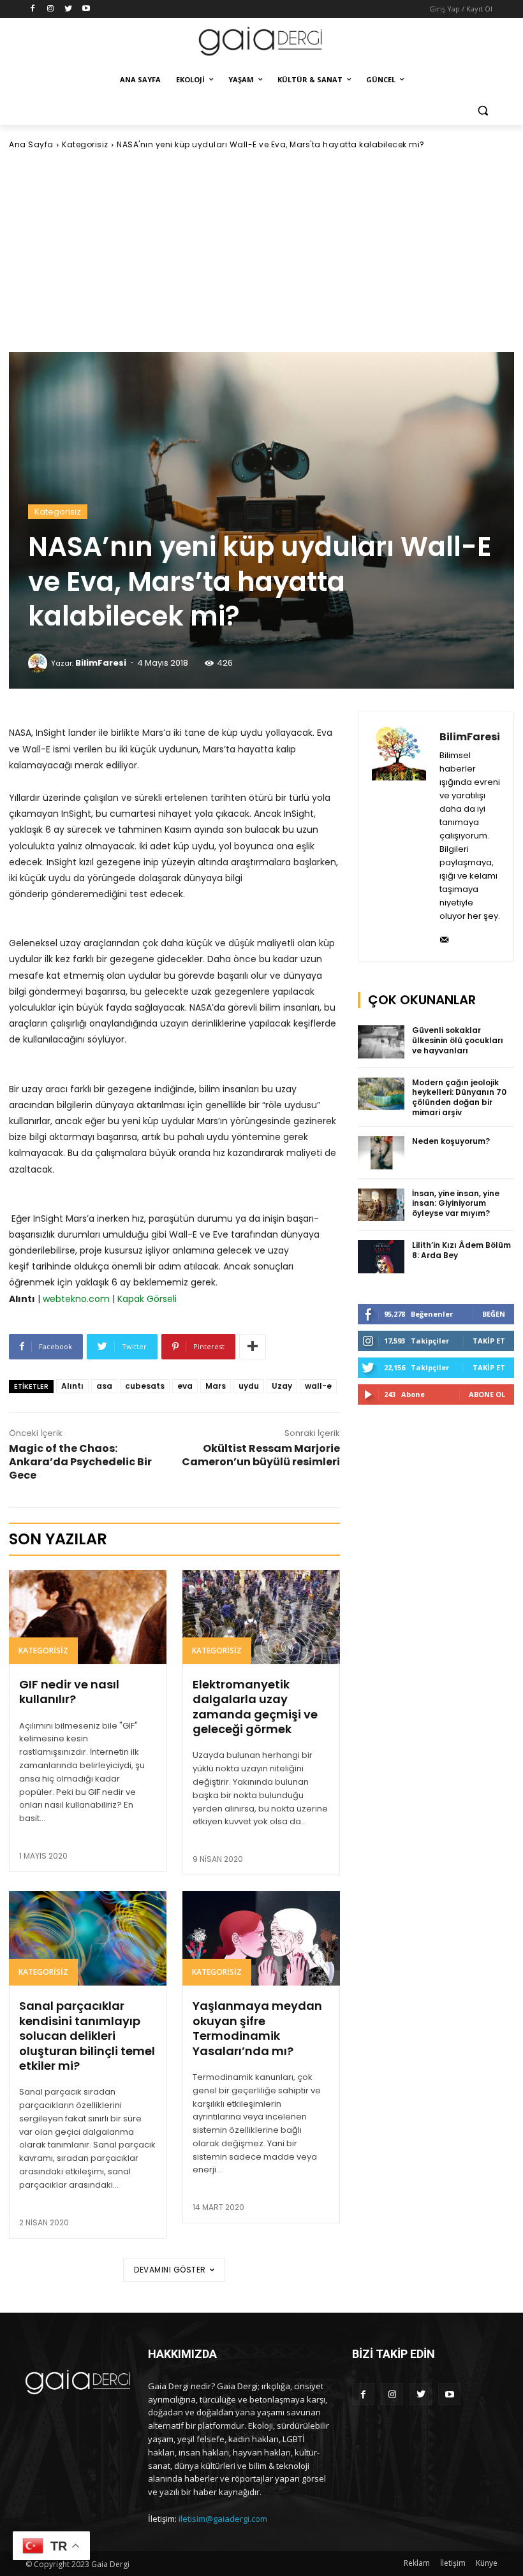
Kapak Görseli (147, 1299)
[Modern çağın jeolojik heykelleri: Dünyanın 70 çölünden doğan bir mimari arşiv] (381, 1094)
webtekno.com (76, 1299)
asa (104, 1386)
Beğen (494, 1314)
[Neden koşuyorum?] (381, 1153)
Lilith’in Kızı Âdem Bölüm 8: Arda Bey (461, 1250)
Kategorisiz (85, 144)
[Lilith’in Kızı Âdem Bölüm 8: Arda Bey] (381, 1257)
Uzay (282, 1386)
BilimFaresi (101, 663)
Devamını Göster (170, 2270)
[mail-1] (444, 936)
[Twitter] (69, 9)
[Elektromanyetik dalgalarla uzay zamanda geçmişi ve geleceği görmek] (261, 1617)
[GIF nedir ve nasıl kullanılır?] (88, 1617)
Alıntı (72, 1386)
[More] (253, 1347)
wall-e (318, 1386)
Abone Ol (487, 1394)
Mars (216, 1386)
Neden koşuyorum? (451, 1141)
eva (185, 1386)
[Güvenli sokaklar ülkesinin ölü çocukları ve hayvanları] (381, 1042)
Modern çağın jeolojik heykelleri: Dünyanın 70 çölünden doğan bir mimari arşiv (459, 1097)
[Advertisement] (261, 251)
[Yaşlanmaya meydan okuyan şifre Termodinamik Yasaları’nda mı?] (261, 1938)
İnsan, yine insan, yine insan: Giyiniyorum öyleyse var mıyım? (456, 1203)
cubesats (145, 1386)
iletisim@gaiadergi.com (223, 2519)
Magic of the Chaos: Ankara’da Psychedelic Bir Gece (80, 1462)
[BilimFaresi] (40, 663)
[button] (482, 111)
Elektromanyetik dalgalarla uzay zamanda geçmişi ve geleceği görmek (255, 1707)
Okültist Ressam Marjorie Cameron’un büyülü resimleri (261, 1455)
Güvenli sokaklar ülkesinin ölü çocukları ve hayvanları (458, 1040)
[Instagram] (51, 9)
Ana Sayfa (31, 144)
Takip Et (489, 1341)
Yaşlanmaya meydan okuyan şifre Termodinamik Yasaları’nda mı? (257, 2028)
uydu (249, 1386)
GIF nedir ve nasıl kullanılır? (69, 1692)
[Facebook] (33, 9)
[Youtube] (86, 9)
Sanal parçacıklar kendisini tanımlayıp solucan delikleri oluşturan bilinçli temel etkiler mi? (87, 2036)
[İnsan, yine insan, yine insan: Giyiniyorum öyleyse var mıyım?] (381, 1205)
